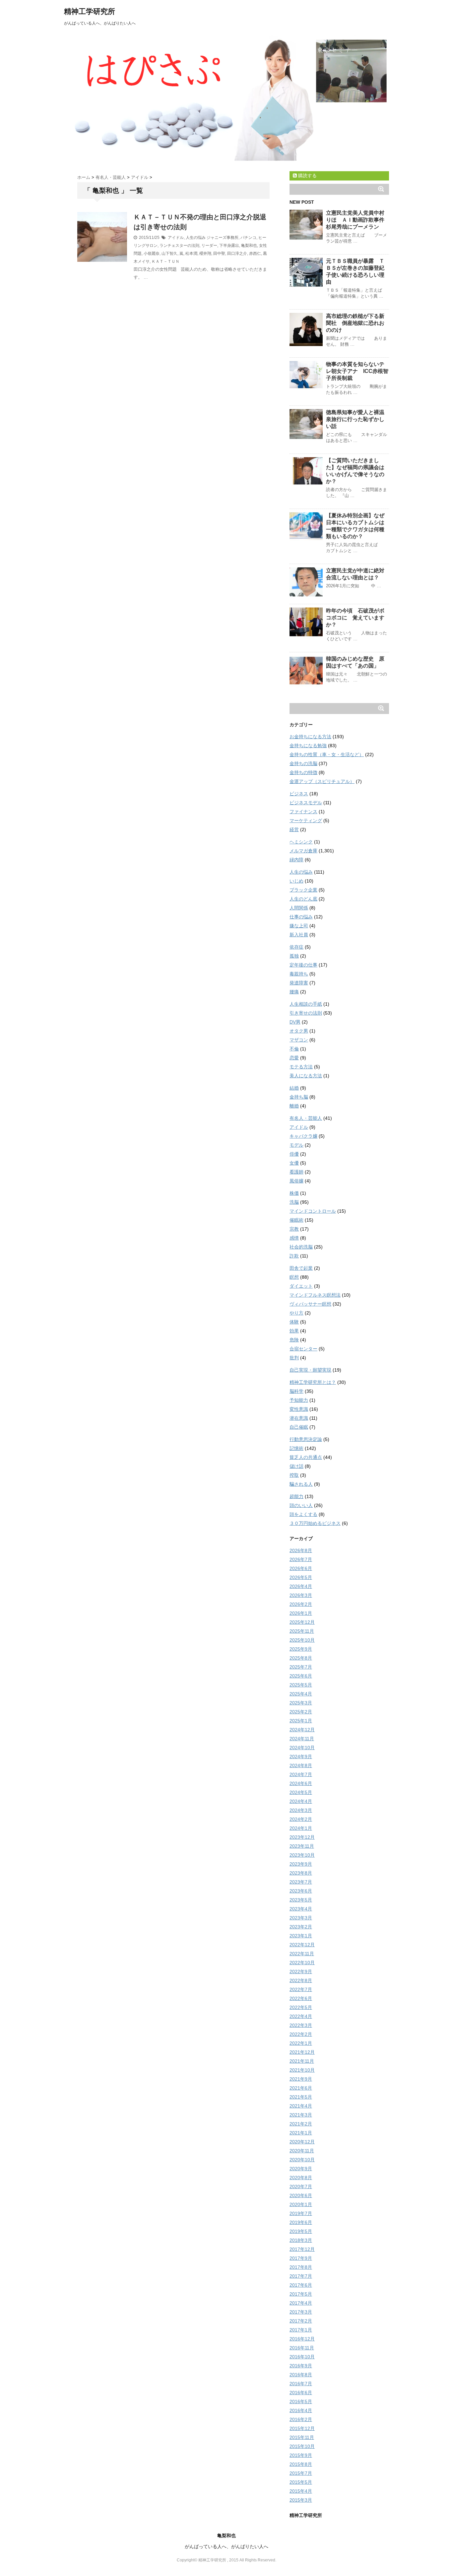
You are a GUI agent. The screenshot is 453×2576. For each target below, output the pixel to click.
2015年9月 (301, 2455)
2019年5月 (301, 2231)
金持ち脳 (299, 1097)
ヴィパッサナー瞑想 (310, 1304)
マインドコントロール (313, 1211)
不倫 (294, 1049)
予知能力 (299, 1400)
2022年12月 (302, 1945)
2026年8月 (301, 1550)
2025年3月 (301, 1703)
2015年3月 (301, 2500)
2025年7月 (301, 1667)
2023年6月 (301, 1891)
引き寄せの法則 (306, 1013)
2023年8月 (301, 1873)
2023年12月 (302, 1837)
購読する (307, 176)
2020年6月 (301, 2195)
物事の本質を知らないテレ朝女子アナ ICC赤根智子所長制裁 (357, 371)
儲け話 (296, 1466)
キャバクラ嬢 (303, 1136)
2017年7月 (301, 2276)
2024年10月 (302, 1748)
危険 (294, 1340)
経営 (294, 829)
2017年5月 (301, 2294)
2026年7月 (301, 1559)
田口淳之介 (237, 253)
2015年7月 (301, 2473)
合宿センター (303, 1349)
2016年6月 (301, 2393)
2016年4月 (301, 2410)
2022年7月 (301, 1989)
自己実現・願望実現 (310, 1370)
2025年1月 (301, 1721)
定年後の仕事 (303, 965)
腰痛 (294, 992)
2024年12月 (302, 1730)
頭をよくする (303, 1514)
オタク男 (299, 1031)
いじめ (296, 881)
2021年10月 (302, 2070)
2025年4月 (301, 1694)
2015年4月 (301, 2491)
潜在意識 (299, 1418)
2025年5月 (301, 1685)
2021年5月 (301, 2097)
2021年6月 (301, 2088)
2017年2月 (301, 2321)
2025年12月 (302, 1622)
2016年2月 (301, 2419)
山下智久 (169, 253)
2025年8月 (301, 1658)
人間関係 (299, 908)
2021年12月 (302, 2052)
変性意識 (299, 1409)
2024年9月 (301, 1756)
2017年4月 (301, 2303)
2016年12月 (302, 2339)
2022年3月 (301, 2025)
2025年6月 (301, 1676)
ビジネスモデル (306, 803)
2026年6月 (301, 1568)
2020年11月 (302, 2151)
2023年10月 (302, 1855)
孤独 (294, 956)
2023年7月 (301, 1882)
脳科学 (296, 1391)
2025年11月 (302, 1631)
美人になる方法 (306, 1076)
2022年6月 (301, 1998)
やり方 (296, 1313)
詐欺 (294, 1256)
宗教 (294, 1229)
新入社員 (299, 935)
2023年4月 (301, 1909)
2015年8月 (301, 2464)
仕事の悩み (301, 917)
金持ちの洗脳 (303, 763)
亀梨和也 (249, 246)
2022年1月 (301, 2043)
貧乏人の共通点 (306, 1457)
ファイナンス (303, 812)
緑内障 (296, 860)
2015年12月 (302, 2428)
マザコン (299, 1040)
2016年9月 (301, 2366)
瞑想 (294, 1277)
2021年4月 (301, 2106)
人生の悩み (196, 238)
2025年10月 (302, 1640)
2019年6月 (301, 2222)
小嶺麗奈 (152, 253)
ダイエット (301, 1286)
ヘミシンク (301, 842)
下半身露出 (229, 246)
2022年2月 (301, 2034)
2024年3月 (301, 1810)
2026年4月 (301, 1586)
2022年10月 (302, 1963)
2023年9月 (301, 1864)
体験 (294, 1322)
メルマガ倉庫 (303, 851)
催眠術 (296, 1220)
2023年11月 (302, 1846)
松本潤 (191, 253)
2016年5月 (301, 2401)
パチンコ (248, 238)
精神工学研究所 (90, 11)
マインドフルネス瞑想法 (315, 1295)
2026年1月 (301, 1613)
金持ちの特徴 (303, 772)
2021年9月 (301, 2079)
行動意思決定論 (306, 1439)
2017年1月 (301, 2330)
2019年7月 (301, 2213)
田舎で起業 (301, 1268)
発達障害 (299, 983)
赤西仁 (255, 253)
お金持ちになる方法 (310, 737)
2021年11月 (302, 2061)
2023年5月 (301, 1900)
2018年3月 (301, 2240)
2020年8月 (301, 2178)
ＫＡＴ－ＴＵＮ (165, 261)
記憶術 (296, 1448)
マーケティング (306, 821)
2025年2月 (301, 1712)
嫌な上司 (299, 926)
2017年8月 (301, 2267)
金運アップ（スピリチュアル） (322, 781)
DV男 (295, 1022)
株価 (294, 1193)
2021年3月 (301, 2115)
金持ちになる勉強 (308, 746)
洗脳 (294, 1202)
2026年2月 (301, 1604)
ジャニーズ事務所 (223, 238)
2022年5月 (301, 2007)
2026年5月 (301, 1577)
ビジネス (299, 794)
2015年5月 (301, 2482)
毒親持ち (299, 974)
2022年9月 (301, 1971)
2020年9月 (301, 2169)
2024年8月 (301, 1765)
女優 (294, 1163)
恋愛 (294, 1058)
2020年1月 (301, 2204)
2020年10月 (302, 2160)
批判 (294, 1358)
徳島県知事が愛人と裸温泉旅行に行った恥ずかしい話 (355, 419)
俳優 (294, 1154)
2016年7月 (301, 2384)
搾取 (294, 1475)
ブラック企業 (303, 890)
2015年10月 (302, 2446)
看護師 (296, 1172)
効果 (294, 1331)
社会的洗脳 (301, 1247)
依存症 (296, 947)
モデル (296, 1145)
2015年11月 (302, 2437)
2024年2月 (301, 1819)
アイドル (176, 238)
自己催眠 (299, 1427)
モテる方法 (301, 1067)
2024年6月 (301, 1783)
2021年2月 (301, 2124)
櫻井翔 (205, 253)
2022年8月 (301, 1980)
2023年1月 (301, 1936)
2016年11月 (302, 2348)
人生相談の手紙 (306, 1004)
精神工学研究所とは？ (313, 1382)
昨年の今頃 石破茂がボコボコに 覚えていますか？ (355, 618)
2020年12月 (302, 2142)
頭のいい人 (301, 1505)
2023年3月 (301, 1918)
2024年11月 (302, 1739)
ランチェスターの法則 (179, 246)
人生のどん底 (303, 899)
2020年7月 (301, 2186)
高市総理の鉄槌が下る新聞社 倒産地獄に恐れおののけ (355, 323)
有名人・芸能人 (306, 1118)
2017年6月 (301, 2285)
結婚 (294, 1088)
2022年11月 (302, 1954)
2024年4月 (301, 1801)
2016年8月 (301, 2375)
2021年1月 (301, 2133)
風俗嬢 (296, 1181)
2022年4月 (301, 2016)
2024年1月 (301, 1828)
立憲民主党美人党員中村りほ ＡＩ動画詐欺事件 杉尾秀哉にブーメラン (358, 220)
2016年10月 (302, 2357)
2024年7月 (301, 1774)
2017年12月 (302, 2249)
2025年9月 (301, 1649)
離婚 (294, 1106)
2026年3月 (301, 1595)
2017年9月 (301, 2258)
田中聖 (219, 253)
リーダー (209, 246)
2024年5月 (301, 1792)
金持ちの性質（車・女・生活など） (327, 754)
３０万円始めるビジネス (315, 1523)
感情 (294, 1238)
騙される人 (301, 1484)
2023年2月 (301, 1927)
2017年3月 (301, 2312)
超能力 (296, 1496)
